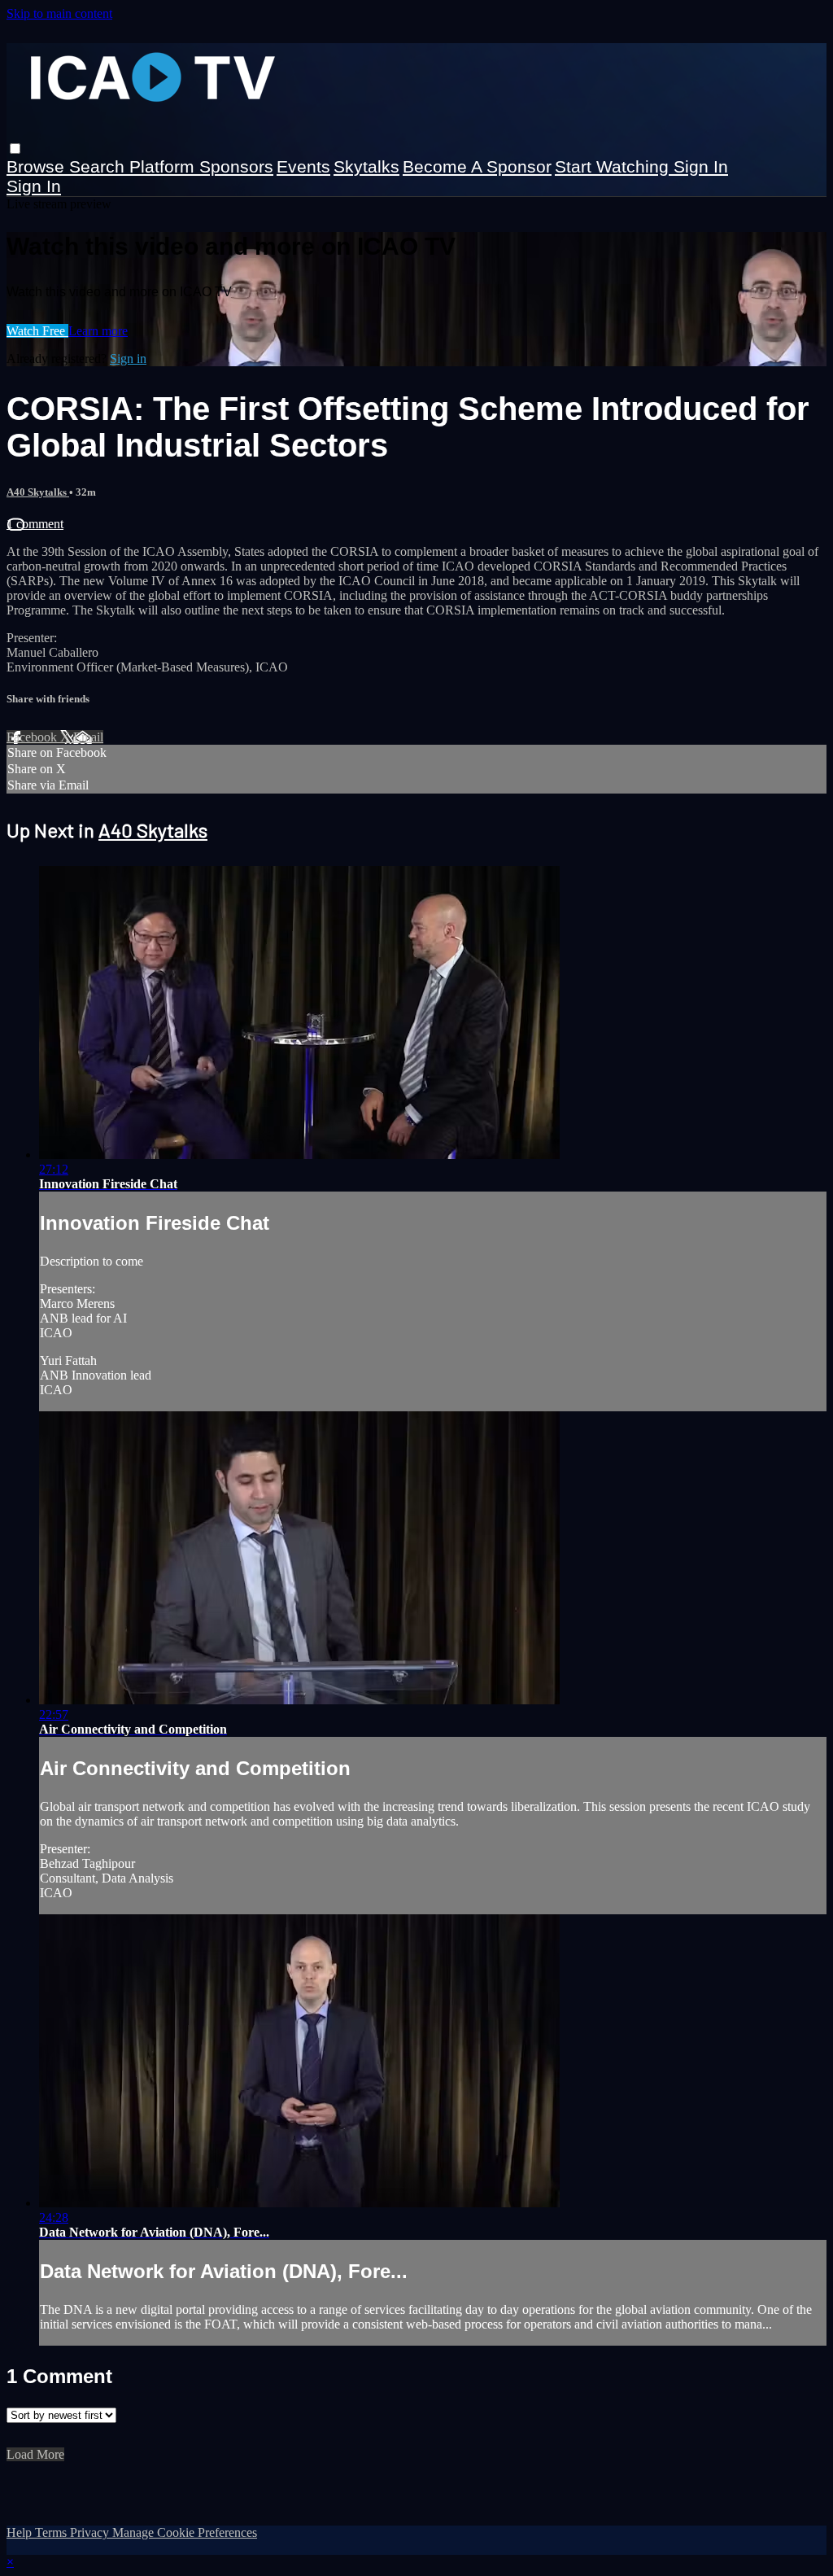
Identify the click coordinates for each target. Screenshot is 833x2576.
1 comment (35, 524)
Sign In (34, 186)
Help (21, 2532)
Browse (38, 166)
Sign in (701, 166)
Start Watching (614, 166)
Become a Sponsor (477, 166)
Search (99, 166)
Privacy (91, 2532)
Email (88, 737)
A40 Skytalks (38, 492)
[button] (15, 149)
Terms (52, 2532)
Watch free (37, 331)
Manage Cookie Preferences (185, 2532)
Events (303, 166)
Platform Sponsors (201, 166)
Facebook (33, 737)
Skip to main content (59, 13)
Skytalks (366, 166)
